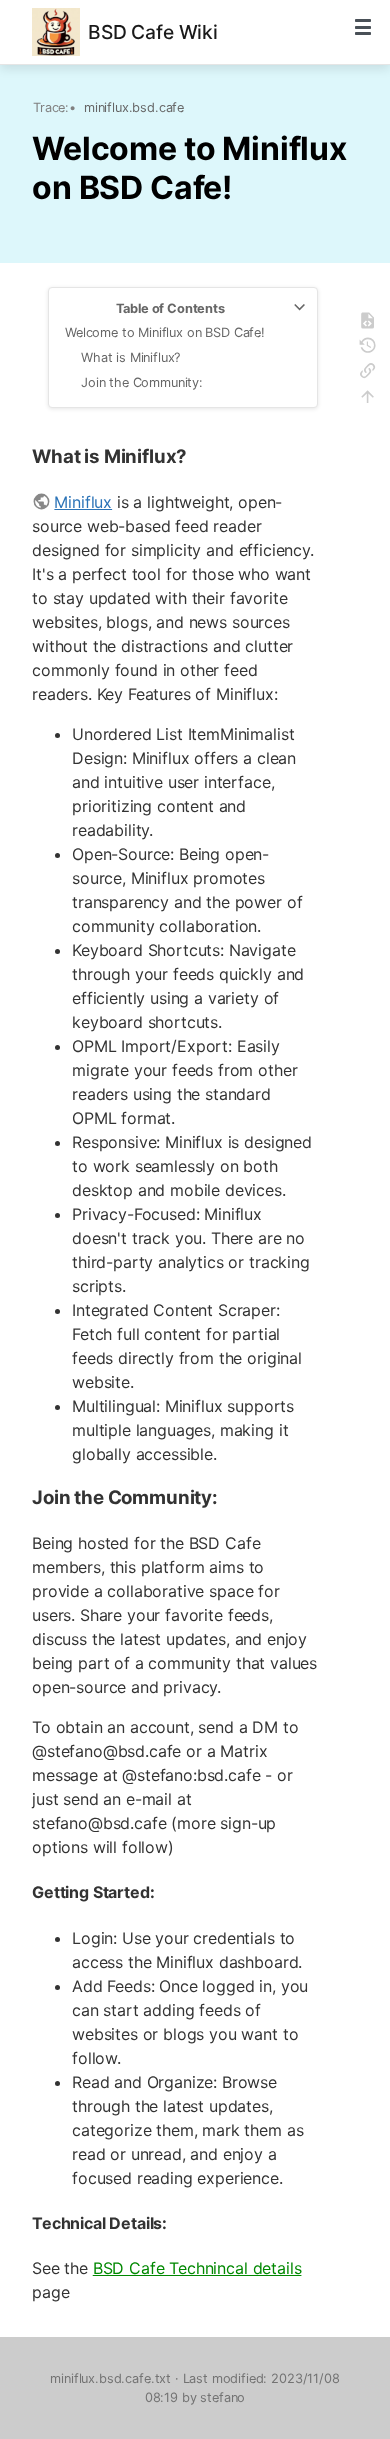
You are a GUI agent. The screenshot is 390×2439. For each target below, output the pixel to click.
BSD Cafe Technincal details (197, 2268)
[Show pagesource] (370, 323)
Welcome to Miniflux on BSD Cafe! (165, 332)
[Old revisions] (370, 348)
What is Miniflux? (130, 357)
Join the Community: (142, 382)
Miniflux (83, 502)
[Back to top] (370, 399)
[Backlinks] (370, 373)
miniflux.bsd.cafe (134, 107)
